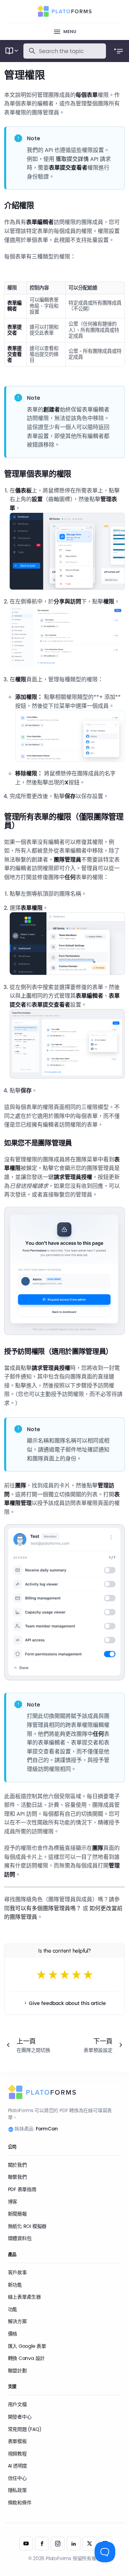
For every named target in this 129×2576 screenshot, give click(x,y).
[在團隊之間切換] (31, 2045)
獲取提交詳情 (72, 159)
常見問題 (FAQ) (25, 2429)
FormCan (47, 2129)
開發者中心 (20, 2417)
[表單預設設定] (98, 2045)
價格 (13, 2334)
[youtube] (26, 2544)
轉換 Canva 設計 (26, 2358)
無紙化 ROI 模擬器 (27, 2226)
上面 (26, 996)
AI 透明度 (18, 2466)
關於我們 (17, 2165)
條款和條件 (20, 2503)
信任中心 (17, 2478)
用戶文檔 (17, 2404)
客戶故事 (17, 2272)
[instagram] (58, 2544)
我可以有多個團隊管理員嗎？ (45, 1908)
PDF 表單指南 (22, 2189)
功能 (13, 2309)
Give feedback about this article (67, 2003)
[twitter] (89, 2544)
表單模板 (17, 2441)
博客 (13, 2202)
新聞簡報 (17, 2214)
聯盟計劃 (17, 2371)
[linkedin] (74, 2544)
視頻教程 (17, 2454)
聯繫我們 (17, 2177)
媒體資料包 (20, 2238)
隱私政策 (17, 2490)
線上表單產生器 (25, 2297)
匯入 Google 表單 (27, 2346)
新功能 (15, 2285)
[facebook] (42, 2544)
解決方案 (17, 2321)
